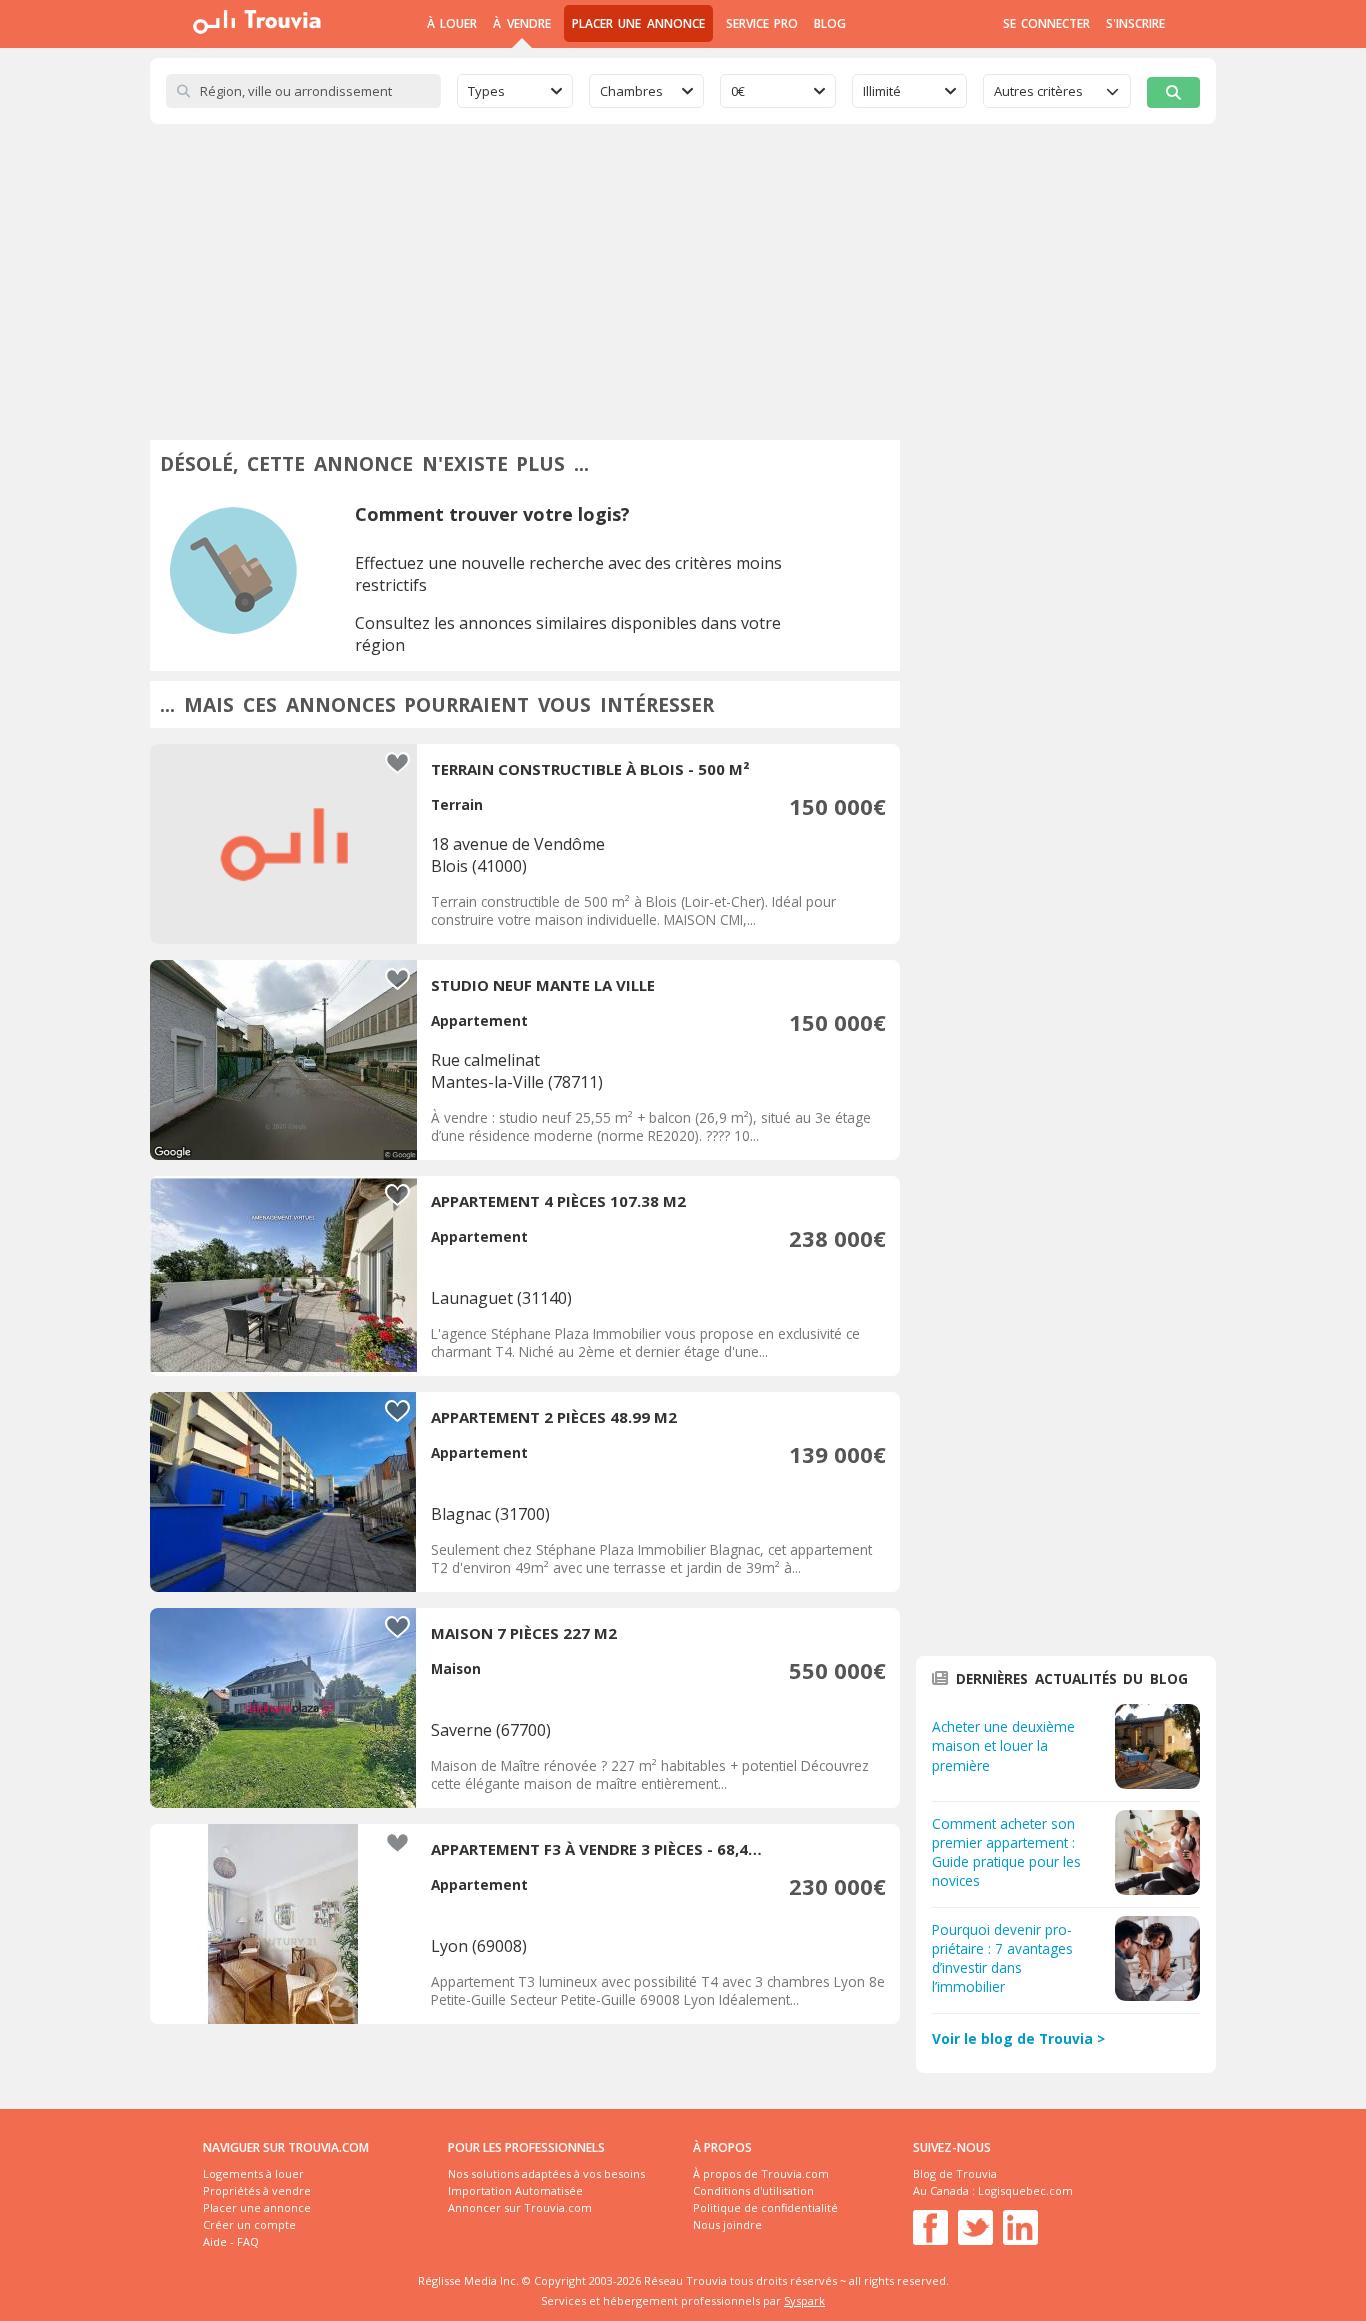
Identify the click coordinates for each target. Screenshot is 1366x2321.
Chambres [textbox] (631, 91)
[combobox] (515, 91)
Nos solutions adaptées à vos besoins (546, 2173)
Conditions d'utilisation (753, 2190)
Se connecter (1046, 23)
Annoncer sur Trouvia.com (520, 2207)
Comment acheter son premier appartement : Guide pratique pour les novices (1006, 1852)
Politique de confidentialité (765, 2207)
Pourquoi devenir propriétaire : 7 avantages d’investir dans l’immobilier (1002, 1958)
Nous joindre (727, 2224)
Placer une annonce (638, 23)
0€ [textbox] (738, 91)
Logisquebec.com (1025, 2190)
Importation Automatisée (515, 2190)
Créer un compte (249, 2224)
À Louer (452, 23)
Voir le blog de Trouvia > (1018, 2038)
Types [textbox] (486, 91)
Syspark (804, 2300)
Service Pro (762, 23)
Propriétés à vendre (257, 2190)
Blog (830, 23)
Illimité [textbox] (882, 91)
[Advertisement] (683, 274)
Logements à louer (253, 2173)
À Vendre (521, 23)
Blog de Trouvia (955, 2173)
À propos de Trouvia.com (761, 2173)
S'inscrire (1135, 23)
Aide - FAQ (231, 2241)
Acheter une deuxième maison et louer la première (1003, 1745)
